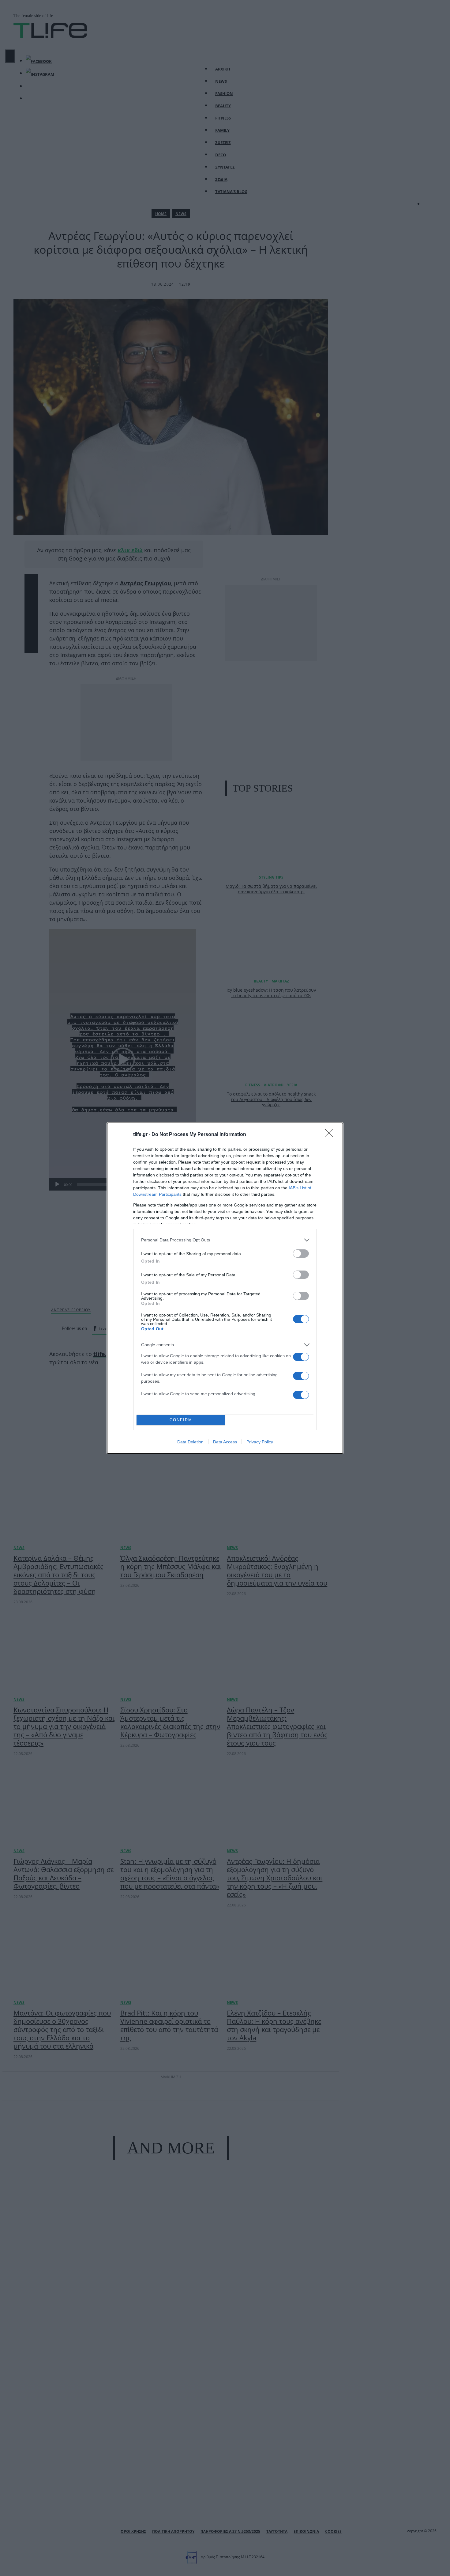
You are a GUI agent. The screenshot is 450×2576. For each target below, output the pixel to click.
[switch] (301, 1254)
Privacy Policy (260, 1442)
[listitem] (225, 1240)
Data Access (225, 1442)
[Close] (331, 1135)
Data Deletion (190, 1442)
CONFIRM (181, 1420)
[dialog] (225, 1288)
